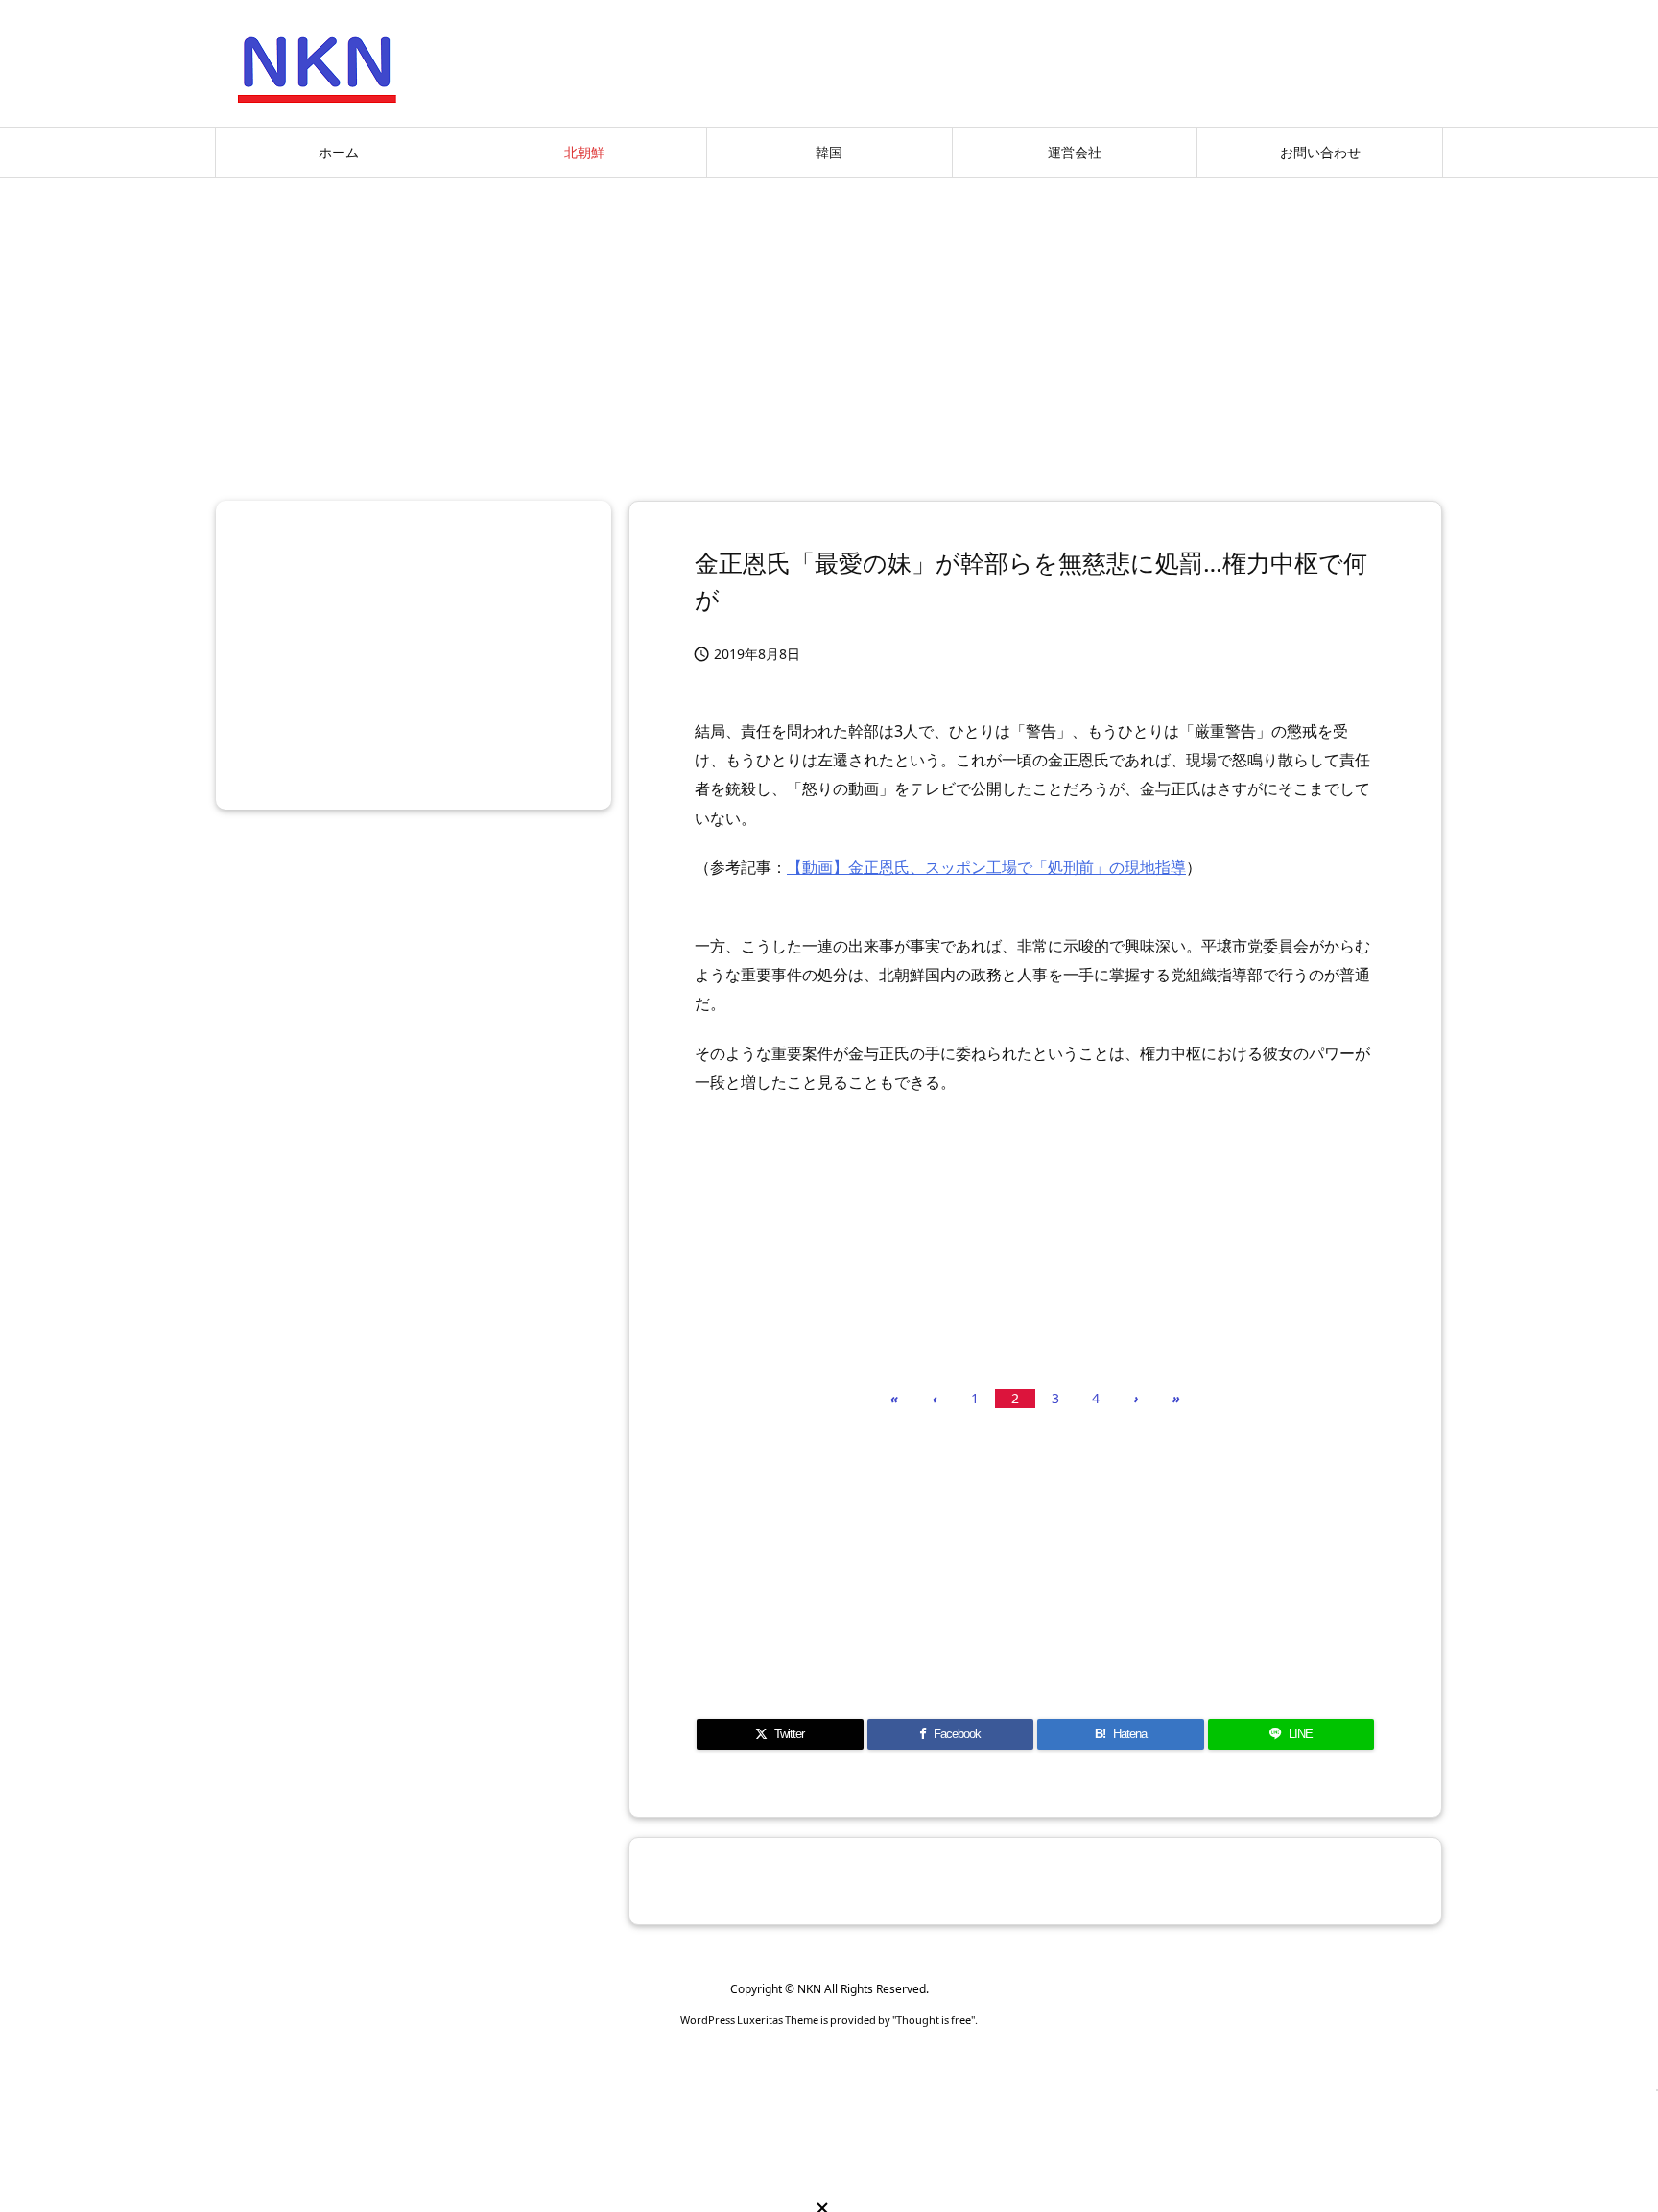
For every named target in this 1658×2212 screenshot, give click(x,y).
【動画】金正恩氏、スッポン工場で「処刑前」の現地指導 (986, 867)
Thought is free (934, 2020)
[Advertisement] (829, 332)
